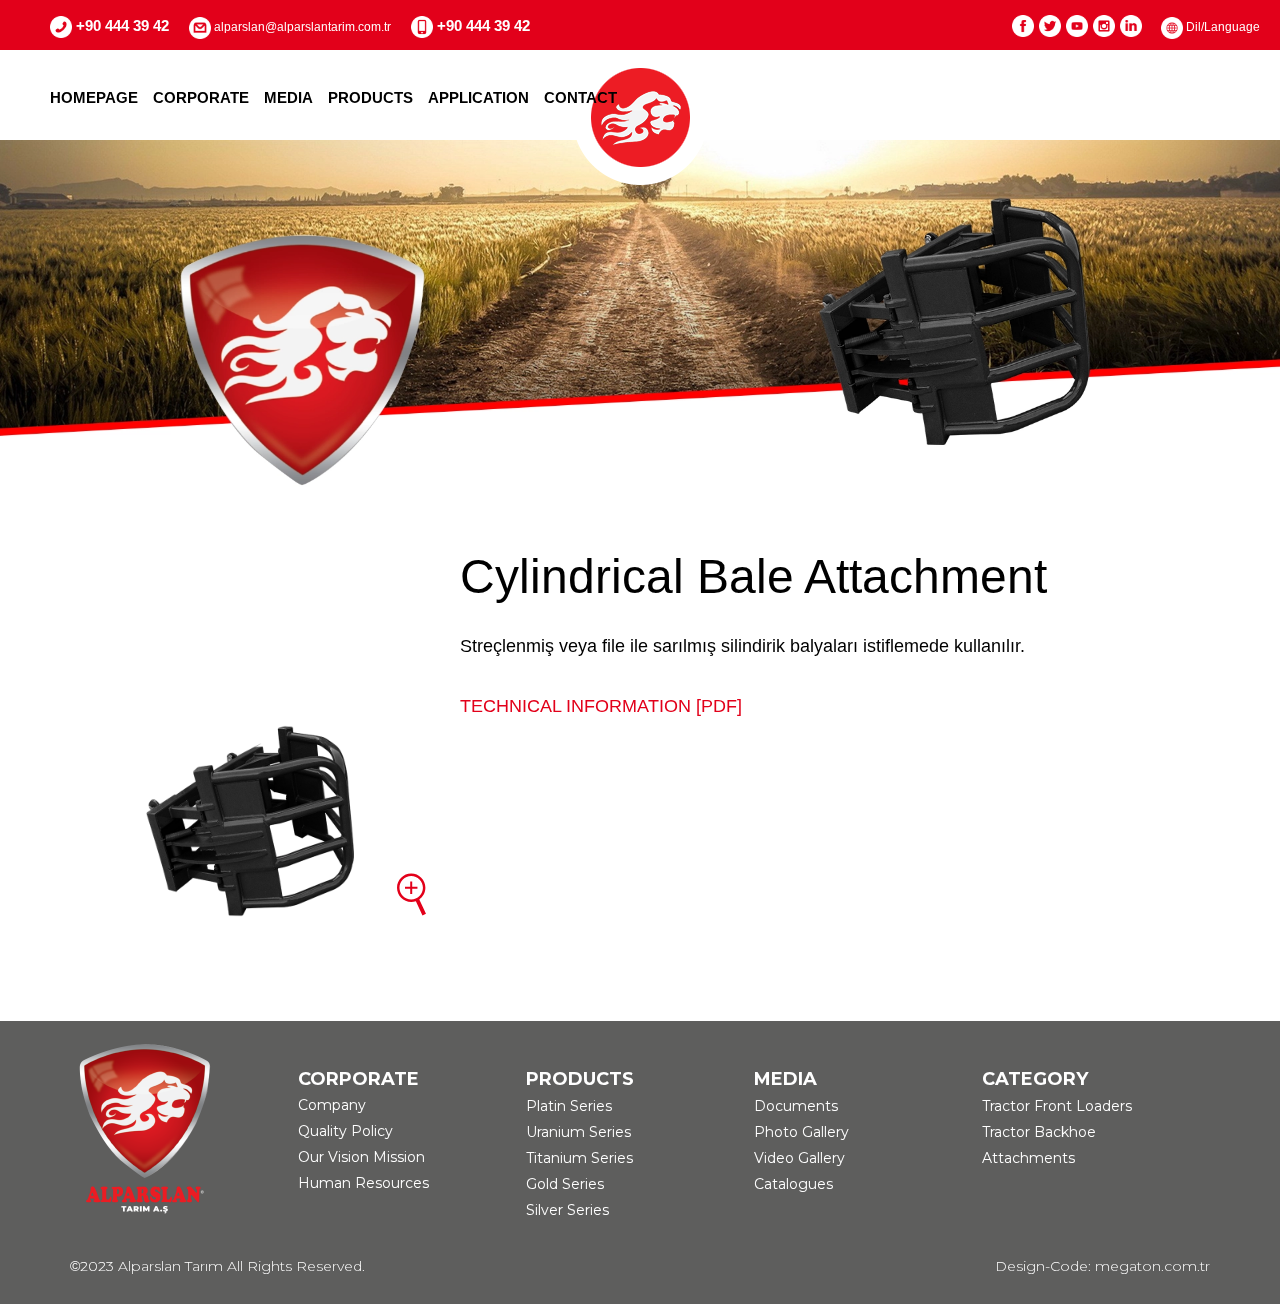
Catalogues (793, 1184)
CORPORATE (201, 97)
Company (332, 1105)
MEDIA (288, 97)
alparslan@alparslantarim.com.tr (301, 27)
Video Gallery (799, 1158)
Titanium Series (579, 1158)
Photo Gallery (801, 1132)
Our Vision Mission (361, 1157)
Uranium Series (578, 1132)
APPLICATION (478, 97)
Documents (796, 1106)
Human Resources (363, 1183)
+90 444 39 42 (120, 25)
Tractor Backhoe (1039, 1132)
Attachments (1028, 1158)
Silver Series (567, 1210)
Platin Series (569, 1106)
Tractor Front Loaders (1057, 1106)
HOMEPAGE (94, 97)
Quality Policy (345, 1131)
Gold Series (565, 1184)
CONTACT (580, 97)
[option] (640, 321)
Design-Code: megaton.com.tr (1102, 1266)
